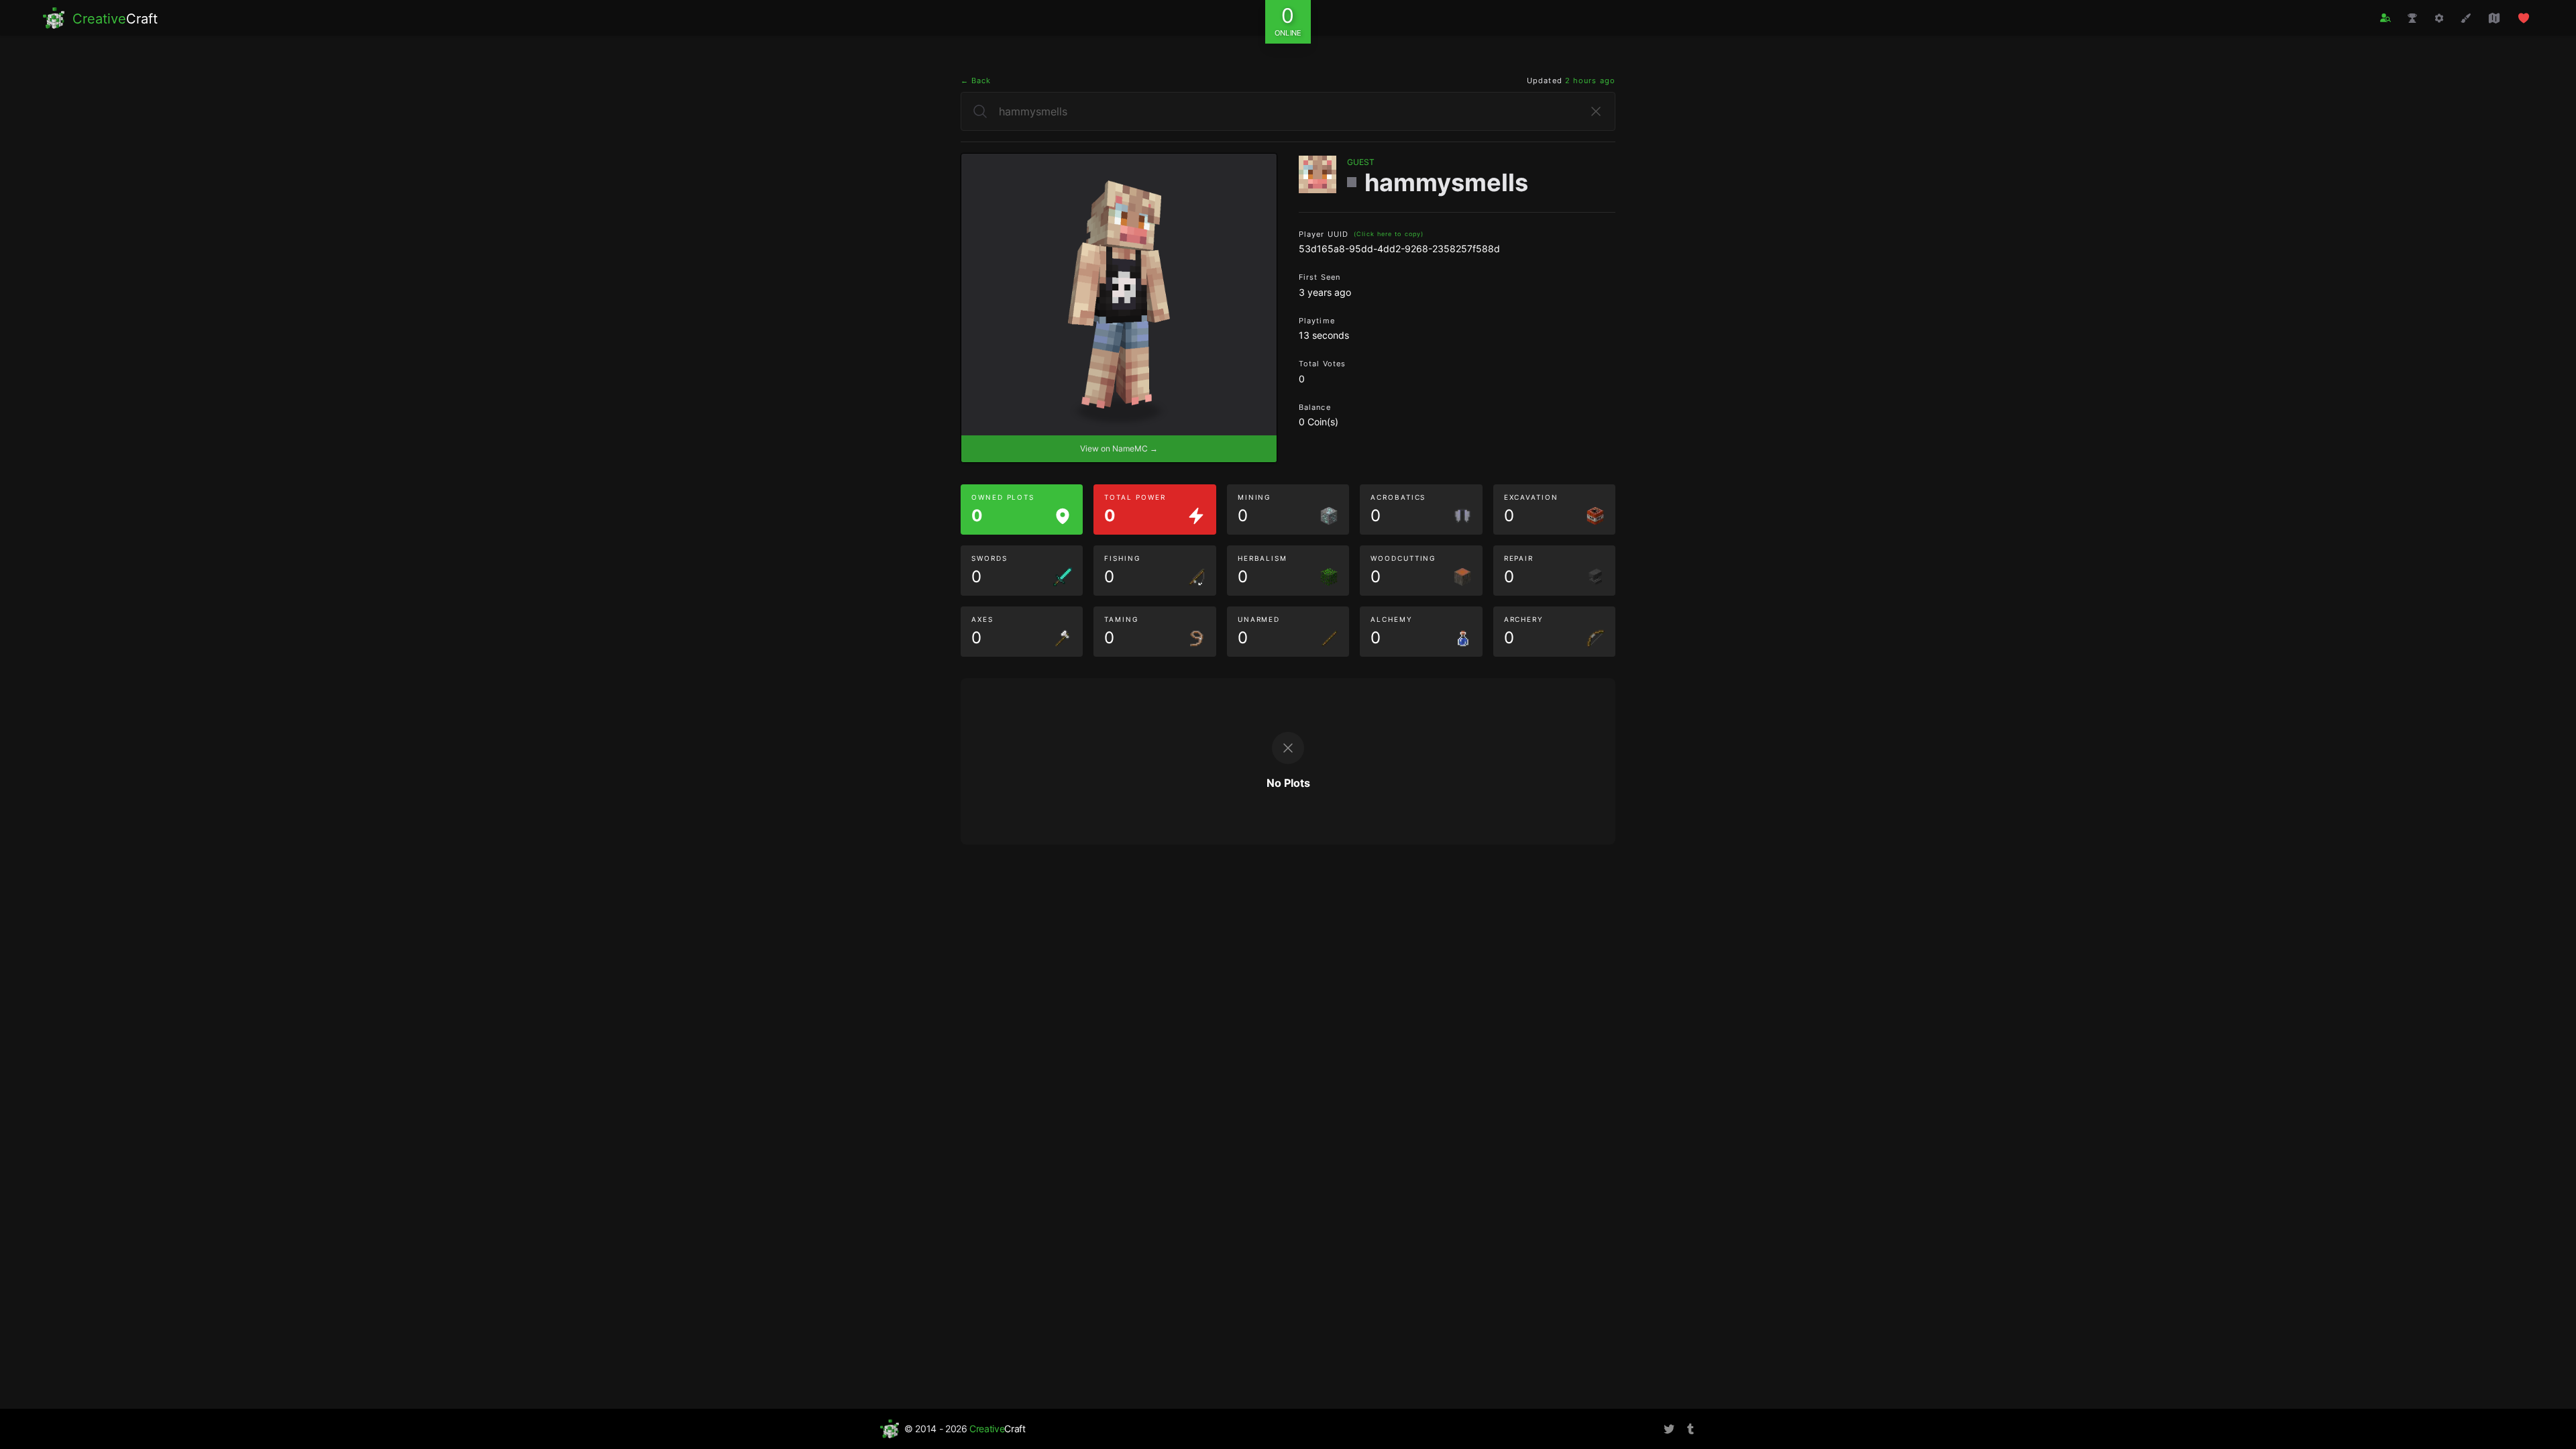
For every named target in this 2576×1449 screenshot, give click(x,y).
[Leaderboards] (2412, 18)
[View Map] (2494, 18)
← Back (976, 80)
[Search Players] (2385, 18)
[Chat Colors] (2466, 18)
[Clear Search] (1596, 111)
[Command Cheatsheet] (2439, 18)
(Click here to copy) (1389, 234)
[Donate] (2524, 18)
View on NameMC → (1119, 448)
